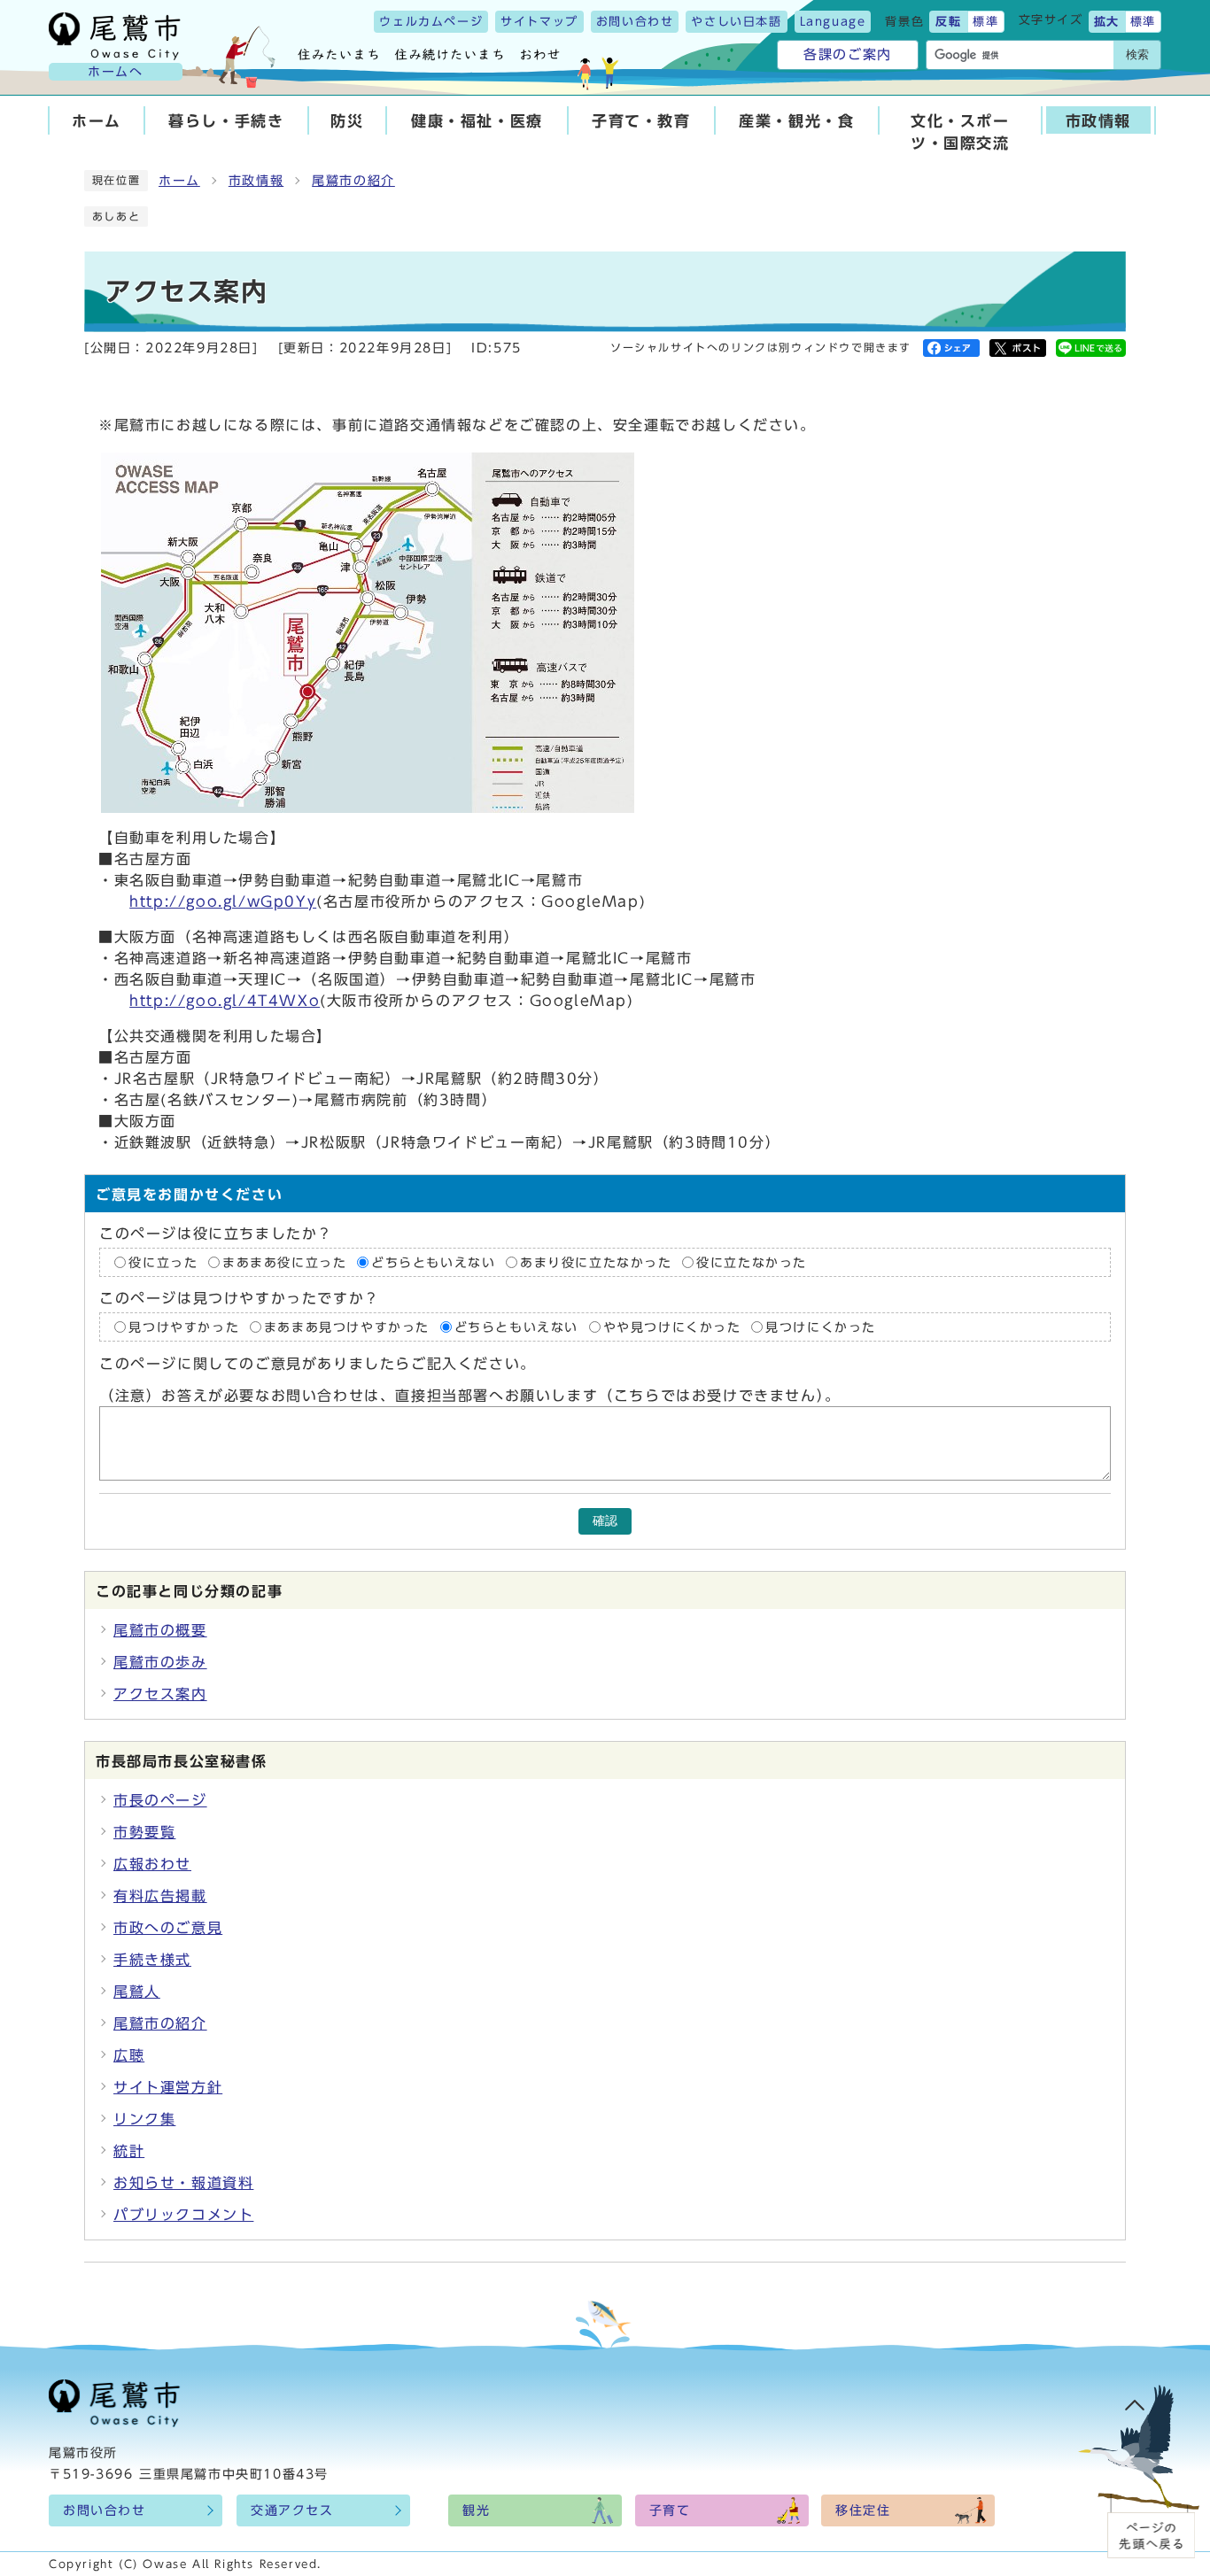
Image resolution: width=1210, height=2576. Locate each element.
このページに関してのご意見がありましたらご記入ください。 (318, 1364)
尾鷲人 (137, 1992)
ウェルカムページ (431, 22)
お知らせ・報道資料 (183, 2183)
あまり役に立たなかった (596, 1262)
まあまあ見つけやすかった (347, 1327)
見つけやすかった (184, 1327)
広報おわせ (152, 1864)
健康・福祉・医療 (477, 121)
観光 (476, 2510)
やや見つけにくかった (675, 1327)
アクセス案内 (160, 1694)
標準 (985, 22)
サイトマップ (539, 22)
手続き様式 (152, 1960)
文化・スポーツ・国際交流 (960, 132)
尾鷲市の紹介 (353, 181)
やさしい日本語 (736, 22)
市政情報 (1098, 121)
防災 (347, 121)
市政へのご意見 (168, 1928)
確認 (605, 1521)
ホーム (97, 121)
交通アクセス (292, 2510)
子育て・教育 (641, 121)
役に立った (163, 1262)
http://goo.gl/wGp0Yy (223, 901)
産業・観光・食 (796, 121)
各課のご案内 (848, 54)
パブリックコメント (183, 2215)
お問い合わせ (635, 22)
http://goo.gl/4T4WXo (225, 1001)
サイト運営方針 (168, 2087)
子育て (670, 2510)
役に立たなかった (752, 1262)
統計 (129, 2151)
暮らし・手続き (226, 121)
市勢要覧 (144, 1832)
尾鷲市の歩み (160, 1662)
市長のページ (160, 1800)
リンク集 (144, 2119)
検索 (1137, 54)
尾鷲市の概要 (160, 1630)
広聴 (129, 2055)
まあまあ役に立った (284, 1262)
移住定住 (863, 2510)
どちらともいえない (433, 1262)
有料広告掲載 (160, 1896)
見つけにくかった (821, 1327)
